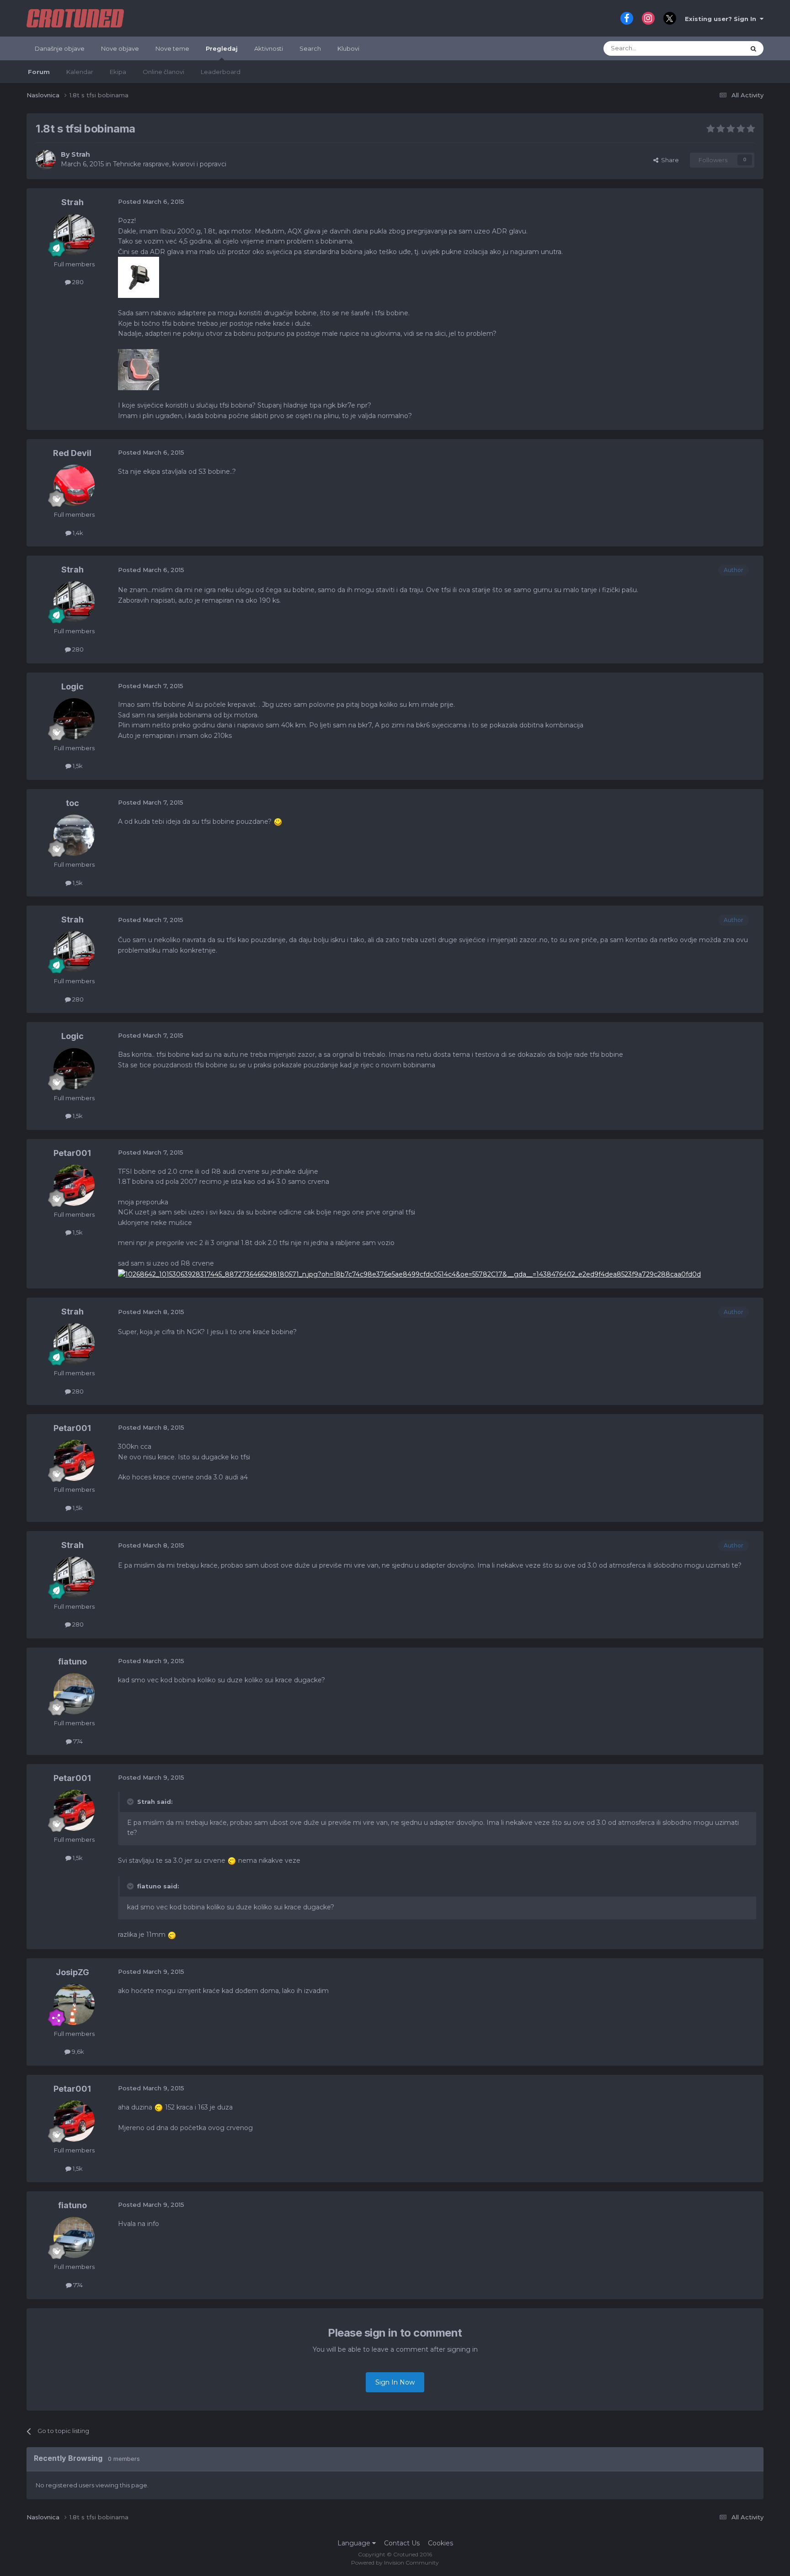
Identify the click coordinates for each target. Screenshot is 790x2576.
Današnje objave (60, 48)
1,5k (77, 766)
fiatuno (72, 1662)
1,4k (77, 533)
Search (310, 48)
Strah (81, 154)
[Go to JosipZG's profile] (74, 2004)
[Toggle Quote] (131, 1802)
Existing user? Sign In (722, 19)
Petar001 (72, 1153)
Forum (39, 72)
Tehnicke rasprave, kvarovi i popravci (170, 164)
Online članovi (163, 72)
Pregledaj (222, 48)
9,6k (77, 2051)
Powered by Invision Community (395, 2563)
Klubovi (348, 48)
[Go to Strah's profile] (46, 160)
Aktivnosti (269, 48)
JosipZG (72, 1972)
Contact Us (402, 2543)
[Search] (753, 48)
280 (77, 282)
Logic (72, 686)
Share (669, 160)
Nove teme (172, 48)
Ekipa (118, 72)
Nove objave (120, 48)
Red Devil (72, 453)
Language (355, 2543)
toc (72, 803)
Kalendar (80, 72)
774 (77, 1741)
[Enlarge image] (278, 822)
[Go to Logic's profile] (74, 719)
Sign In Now (395, 2382)
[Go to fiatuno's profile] (74, 1694)
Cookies (440, 2543)
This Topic (718, 48)
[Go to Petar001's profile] (74, 1185)
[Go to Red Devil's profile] (74, 485)
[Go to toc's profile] (74, 835)
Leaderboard (221, 72)
